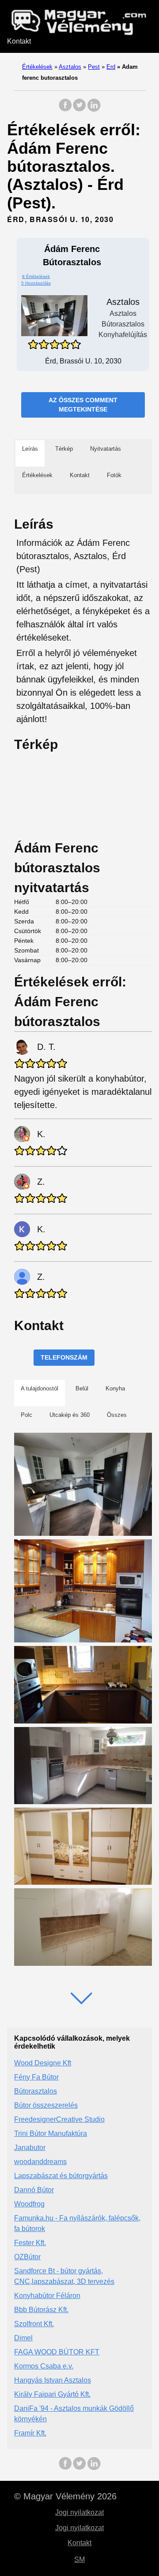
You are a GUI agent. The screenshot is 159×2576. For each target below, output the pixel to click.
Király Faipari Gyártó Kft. (52, 2394)
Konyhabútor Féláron (47, 2296)
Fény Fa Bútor (36, 2077)
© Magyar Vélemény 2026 (65, 2496)
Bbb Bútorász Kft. (41, 2310)
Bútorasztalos (36, 2091)
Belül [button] (82, 1388)
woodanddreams (40, 2162)
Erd (111, 67)
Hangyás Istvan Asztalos (53, 2380)
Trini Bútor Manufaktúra (51, 2133)
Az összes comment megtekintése (83, 405)
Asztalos (70, 67)
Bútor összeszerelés (46, 2105)
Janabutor (30, 2148)
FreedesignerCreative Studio (59, 2119)
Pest (94, 67)
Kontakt (19, 41)
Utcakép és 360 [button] (70, 1415)
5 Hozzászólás (36, 283)
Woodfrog (29, 2204)
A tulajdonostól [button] (40, 1388)
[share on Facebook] (65, 109)
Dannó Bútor (34, 2190)
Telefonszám (64, 1357)
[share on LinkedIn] (94, 109)
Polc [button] (26, 1415)
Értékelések (37, 67)
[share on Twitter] (79, 109)
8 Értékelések (36, 276)
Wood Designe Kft (43, 2063)
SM (79, 2559)
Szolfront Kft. (34, 2324)
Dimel (23, 2338)
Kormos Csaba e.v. (44, 2366)
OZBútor (27, 2257)
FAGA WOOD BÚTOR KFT (57, 2352)
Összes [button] (117, 1415)
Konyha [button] (115, 1388)
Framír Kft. (30, 2433)
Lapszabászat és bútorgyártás (61, 2176)
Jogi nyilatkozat (79, 2512)
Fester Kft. (30, 2243)
